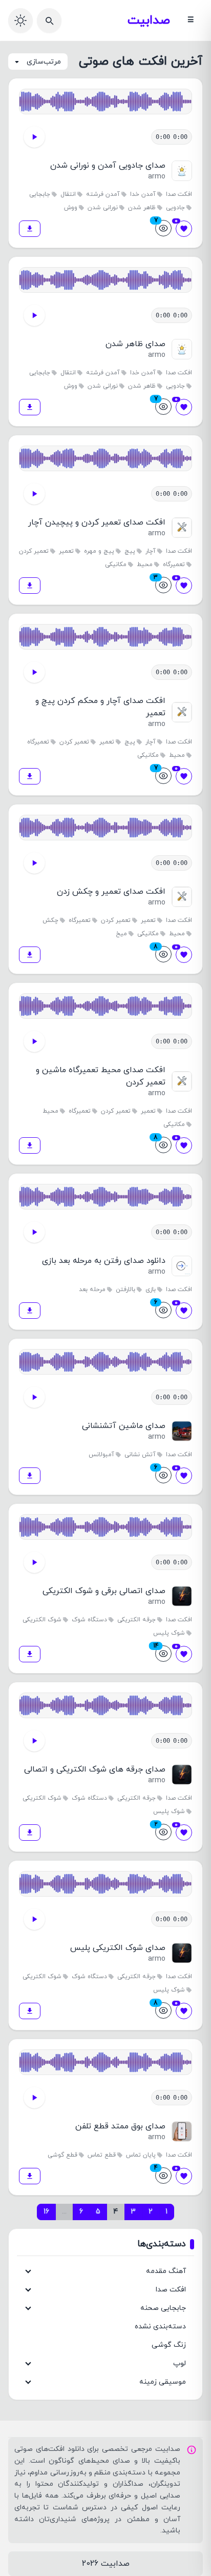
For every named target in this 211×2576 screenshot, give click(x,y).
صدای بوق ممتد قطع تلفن (120, 2126)
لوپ (180, 2363)
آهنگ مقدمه (166, 2271)
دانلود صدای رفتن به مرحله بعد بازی (104, 1261)
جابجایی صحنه (163, 2308)
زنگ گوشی (169, 2345)
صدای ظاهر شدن (135, 344)
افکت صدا (171, 2290)
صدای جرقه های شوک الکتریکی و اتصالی (95, 1769)
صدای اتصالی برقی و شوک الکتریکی (104, 1591)
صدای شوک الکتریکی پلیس (118, 1948)
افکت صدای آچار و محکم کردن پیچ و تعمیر (100, 707)
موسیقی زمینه (163, 2382)
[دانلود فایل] (30, 229)
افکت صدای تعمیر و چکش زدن (111, 892)
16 (46, 2212)
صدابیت (149, 21)
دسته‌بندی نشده (160, 2327)
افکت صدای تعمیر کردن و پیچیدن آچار (97, 522)
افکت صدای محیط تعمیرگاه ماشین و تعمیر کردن (101, 1076)
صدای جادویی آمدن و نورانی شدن (108, 166)
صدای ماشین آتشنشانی (124, 1426)
